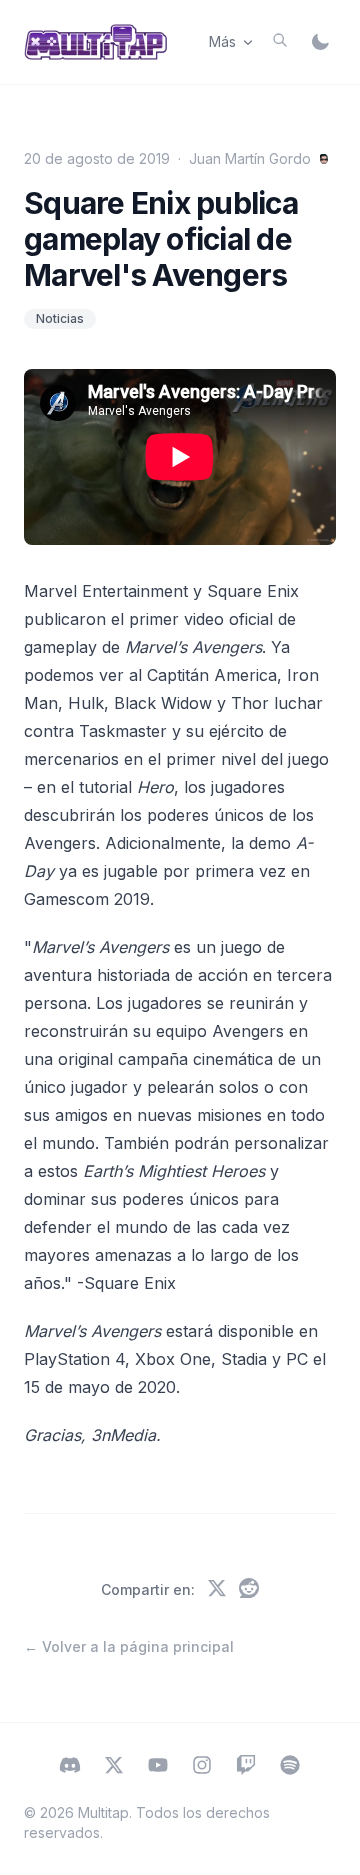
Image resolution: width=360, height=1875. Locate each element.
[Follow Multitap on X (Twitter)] (114, 1767)
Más (222, 41)
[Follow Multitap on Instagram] (202, 1767)
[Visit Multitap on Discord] (70, 1767)
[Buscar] (280, 40)
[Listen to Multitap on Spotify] (290, 1767)
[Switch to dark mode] (320, 42)
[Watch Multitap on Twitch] (246, 1767)
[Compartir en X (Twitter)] (217, 1590)
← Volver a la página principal (129, 1646)
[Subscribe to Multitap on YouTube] (158, 1767)
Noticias (60, 318)
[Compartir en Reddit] (249, 1590)
